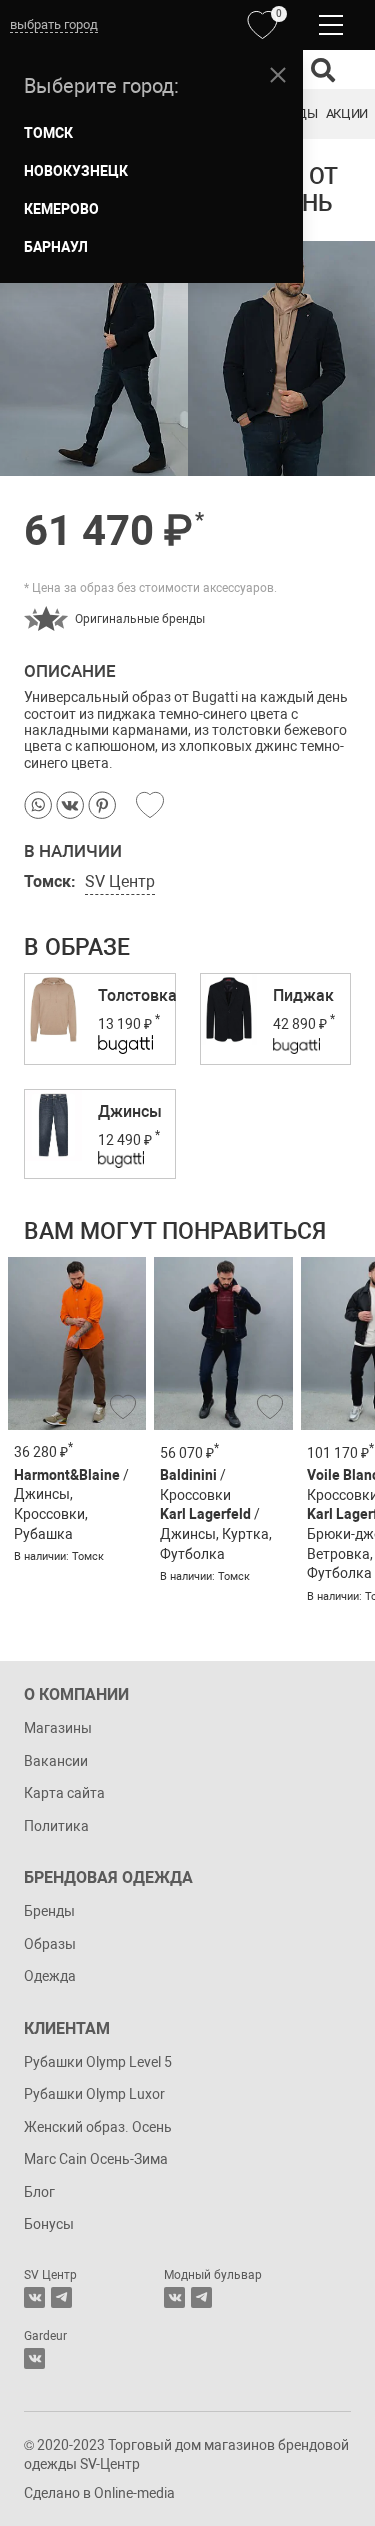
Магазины (58, 1728)
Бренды (49, 1911)
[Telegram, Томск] (61, 2297)
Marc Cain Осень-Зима (96, 2159)
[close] (278, 75)
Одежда (50, 1976)
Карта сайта (64, 1793)
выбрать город (54, 24)
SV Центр (120, 881)
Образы (50, 1944)
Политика (56, 1826)
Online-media (134, 2493)
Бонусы (49, 2224)
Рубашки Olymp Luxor (94, 2094)
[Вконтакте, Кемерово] (34, 2358)
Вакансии (56, 1761)
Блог (39, 2192)
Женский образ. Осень (98, 2127)
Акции (347, 113)
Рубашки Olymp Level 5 (98, 2062)
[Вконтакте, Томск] (34, 2297)
